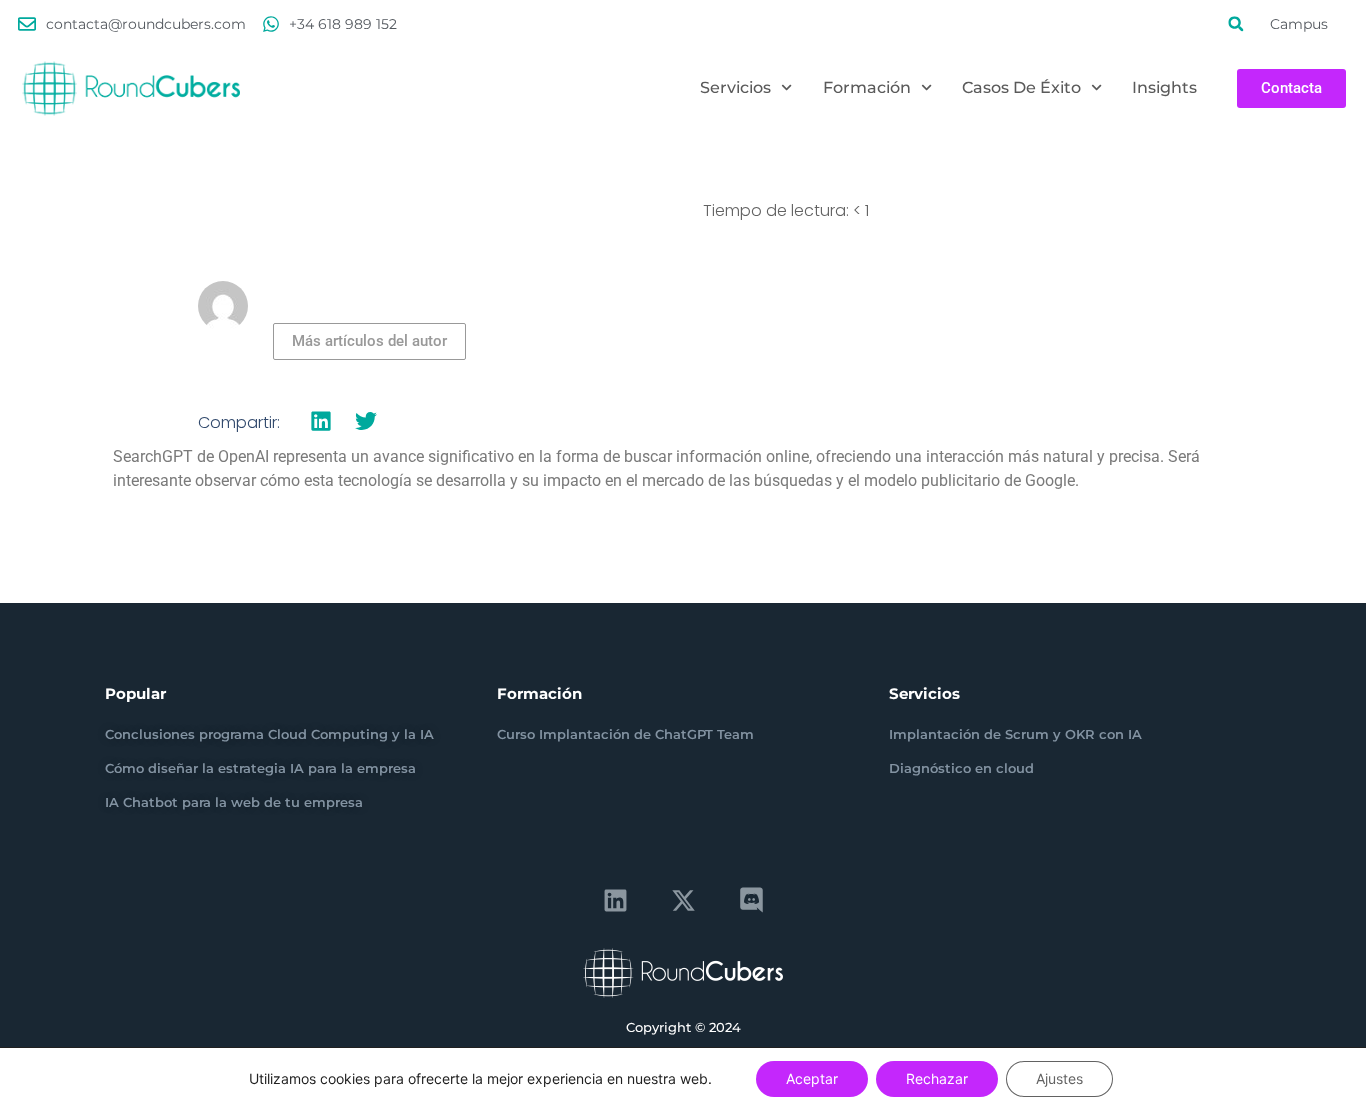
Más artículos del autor (369, 341)
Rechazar (937, 1078)
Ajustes (1059, 1078)
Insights (1164, 87)
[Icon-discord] (751, 901)
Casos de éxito (1021, 87)
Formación (867, 87)
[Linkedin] (615, 901)
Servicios (735, 87)
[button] (1236, 24)
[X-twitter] (683, 901)
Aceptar (812, 1078)
